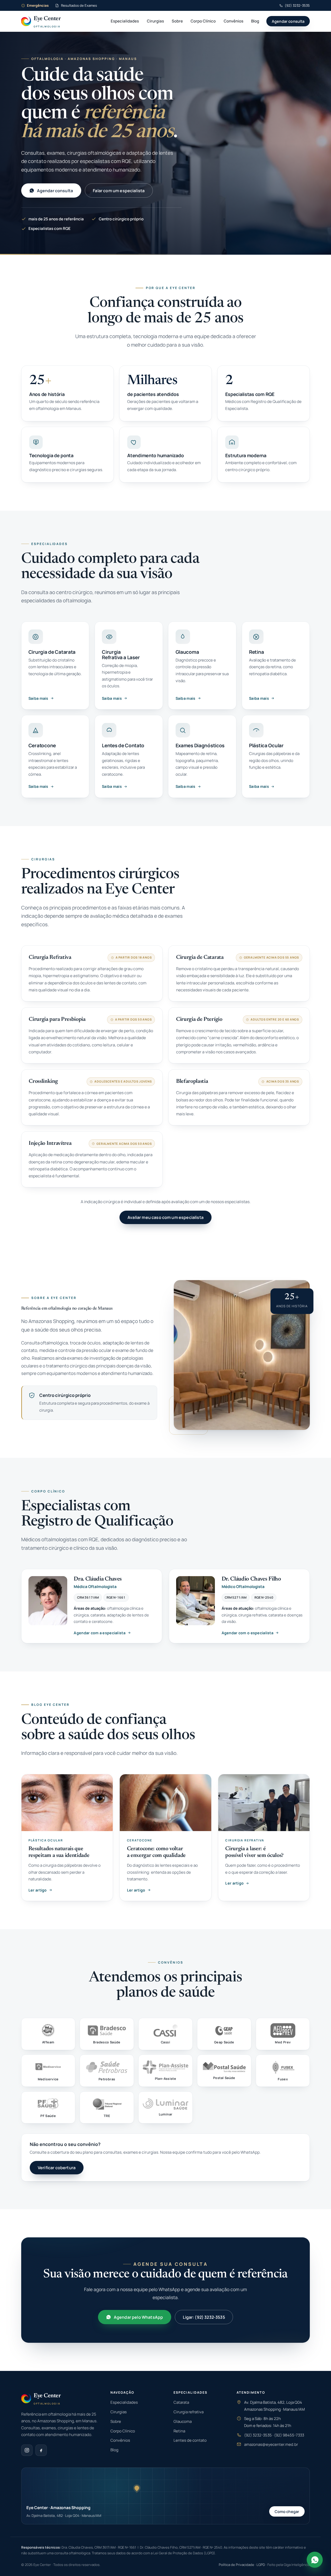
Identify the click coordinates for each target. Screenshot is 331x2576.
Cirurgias (155, 21)
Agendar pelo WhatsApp (138, 2317)
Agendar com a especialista (100, 1633)
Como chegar (287, 2511)
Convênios (234, 21)
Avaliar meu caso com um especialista (165, 1217)
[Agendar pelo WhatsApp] (315, 2559)
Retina (179, 2431)
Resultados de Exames (79, 5)
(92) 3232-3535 (297, 5)
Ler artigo (38, 1890)
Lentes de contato (190, 2440)
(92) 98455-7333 (289, 2435)
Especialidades (125, 21)
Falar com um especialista (119, 191)
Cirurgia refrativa (189, 2412)
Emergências (38, 5)
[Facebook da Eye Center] (41, 2450)
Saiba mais (38, 698)
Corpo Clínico (203, 21)
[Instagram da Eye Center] (27, 2450)
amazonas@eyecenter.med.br (271, 2444)
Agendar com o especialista (248, 1633)
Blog (255, 21)
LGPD (261, 2565)
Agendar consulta (288, 21)
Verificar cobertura (57, 2168)
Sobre (177, 21)
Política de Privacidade (236, 2565)
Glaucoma (183, 2421)
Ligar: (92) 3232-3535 (204, 2317)
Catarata (181, 2402)
